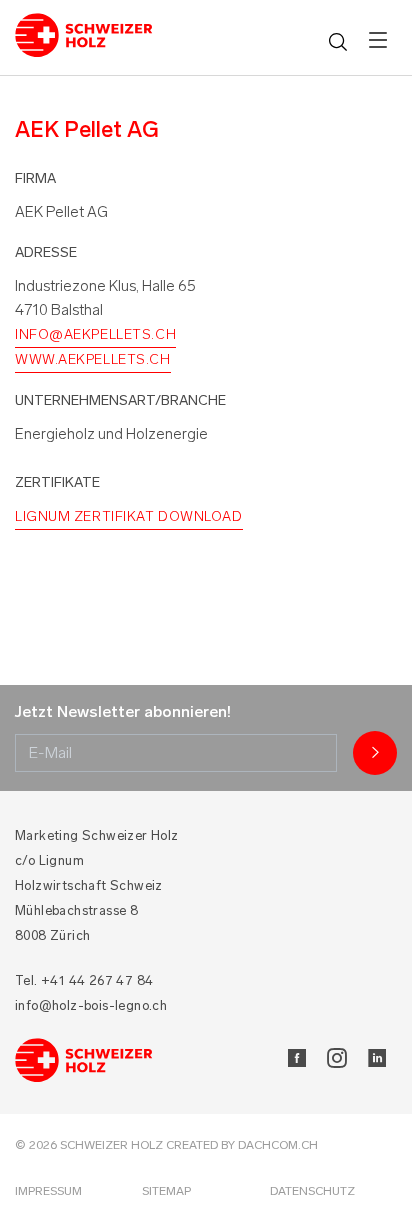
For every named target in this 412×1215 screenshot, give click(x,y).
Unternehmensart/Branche (120, 400)
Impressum (48, 1191)
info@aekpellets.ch (95, 334)
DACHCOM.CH (278, 1145)
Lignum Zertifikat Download (129, 516)
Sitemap (166, 1191)
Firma (35, 178)
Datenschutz (312, 1191)
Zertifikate (57, 482)
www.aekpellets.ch (93, 359)
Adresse (46, 252)
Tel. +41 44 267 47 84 (84, 980)
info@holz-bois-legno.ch (91, 1005)
